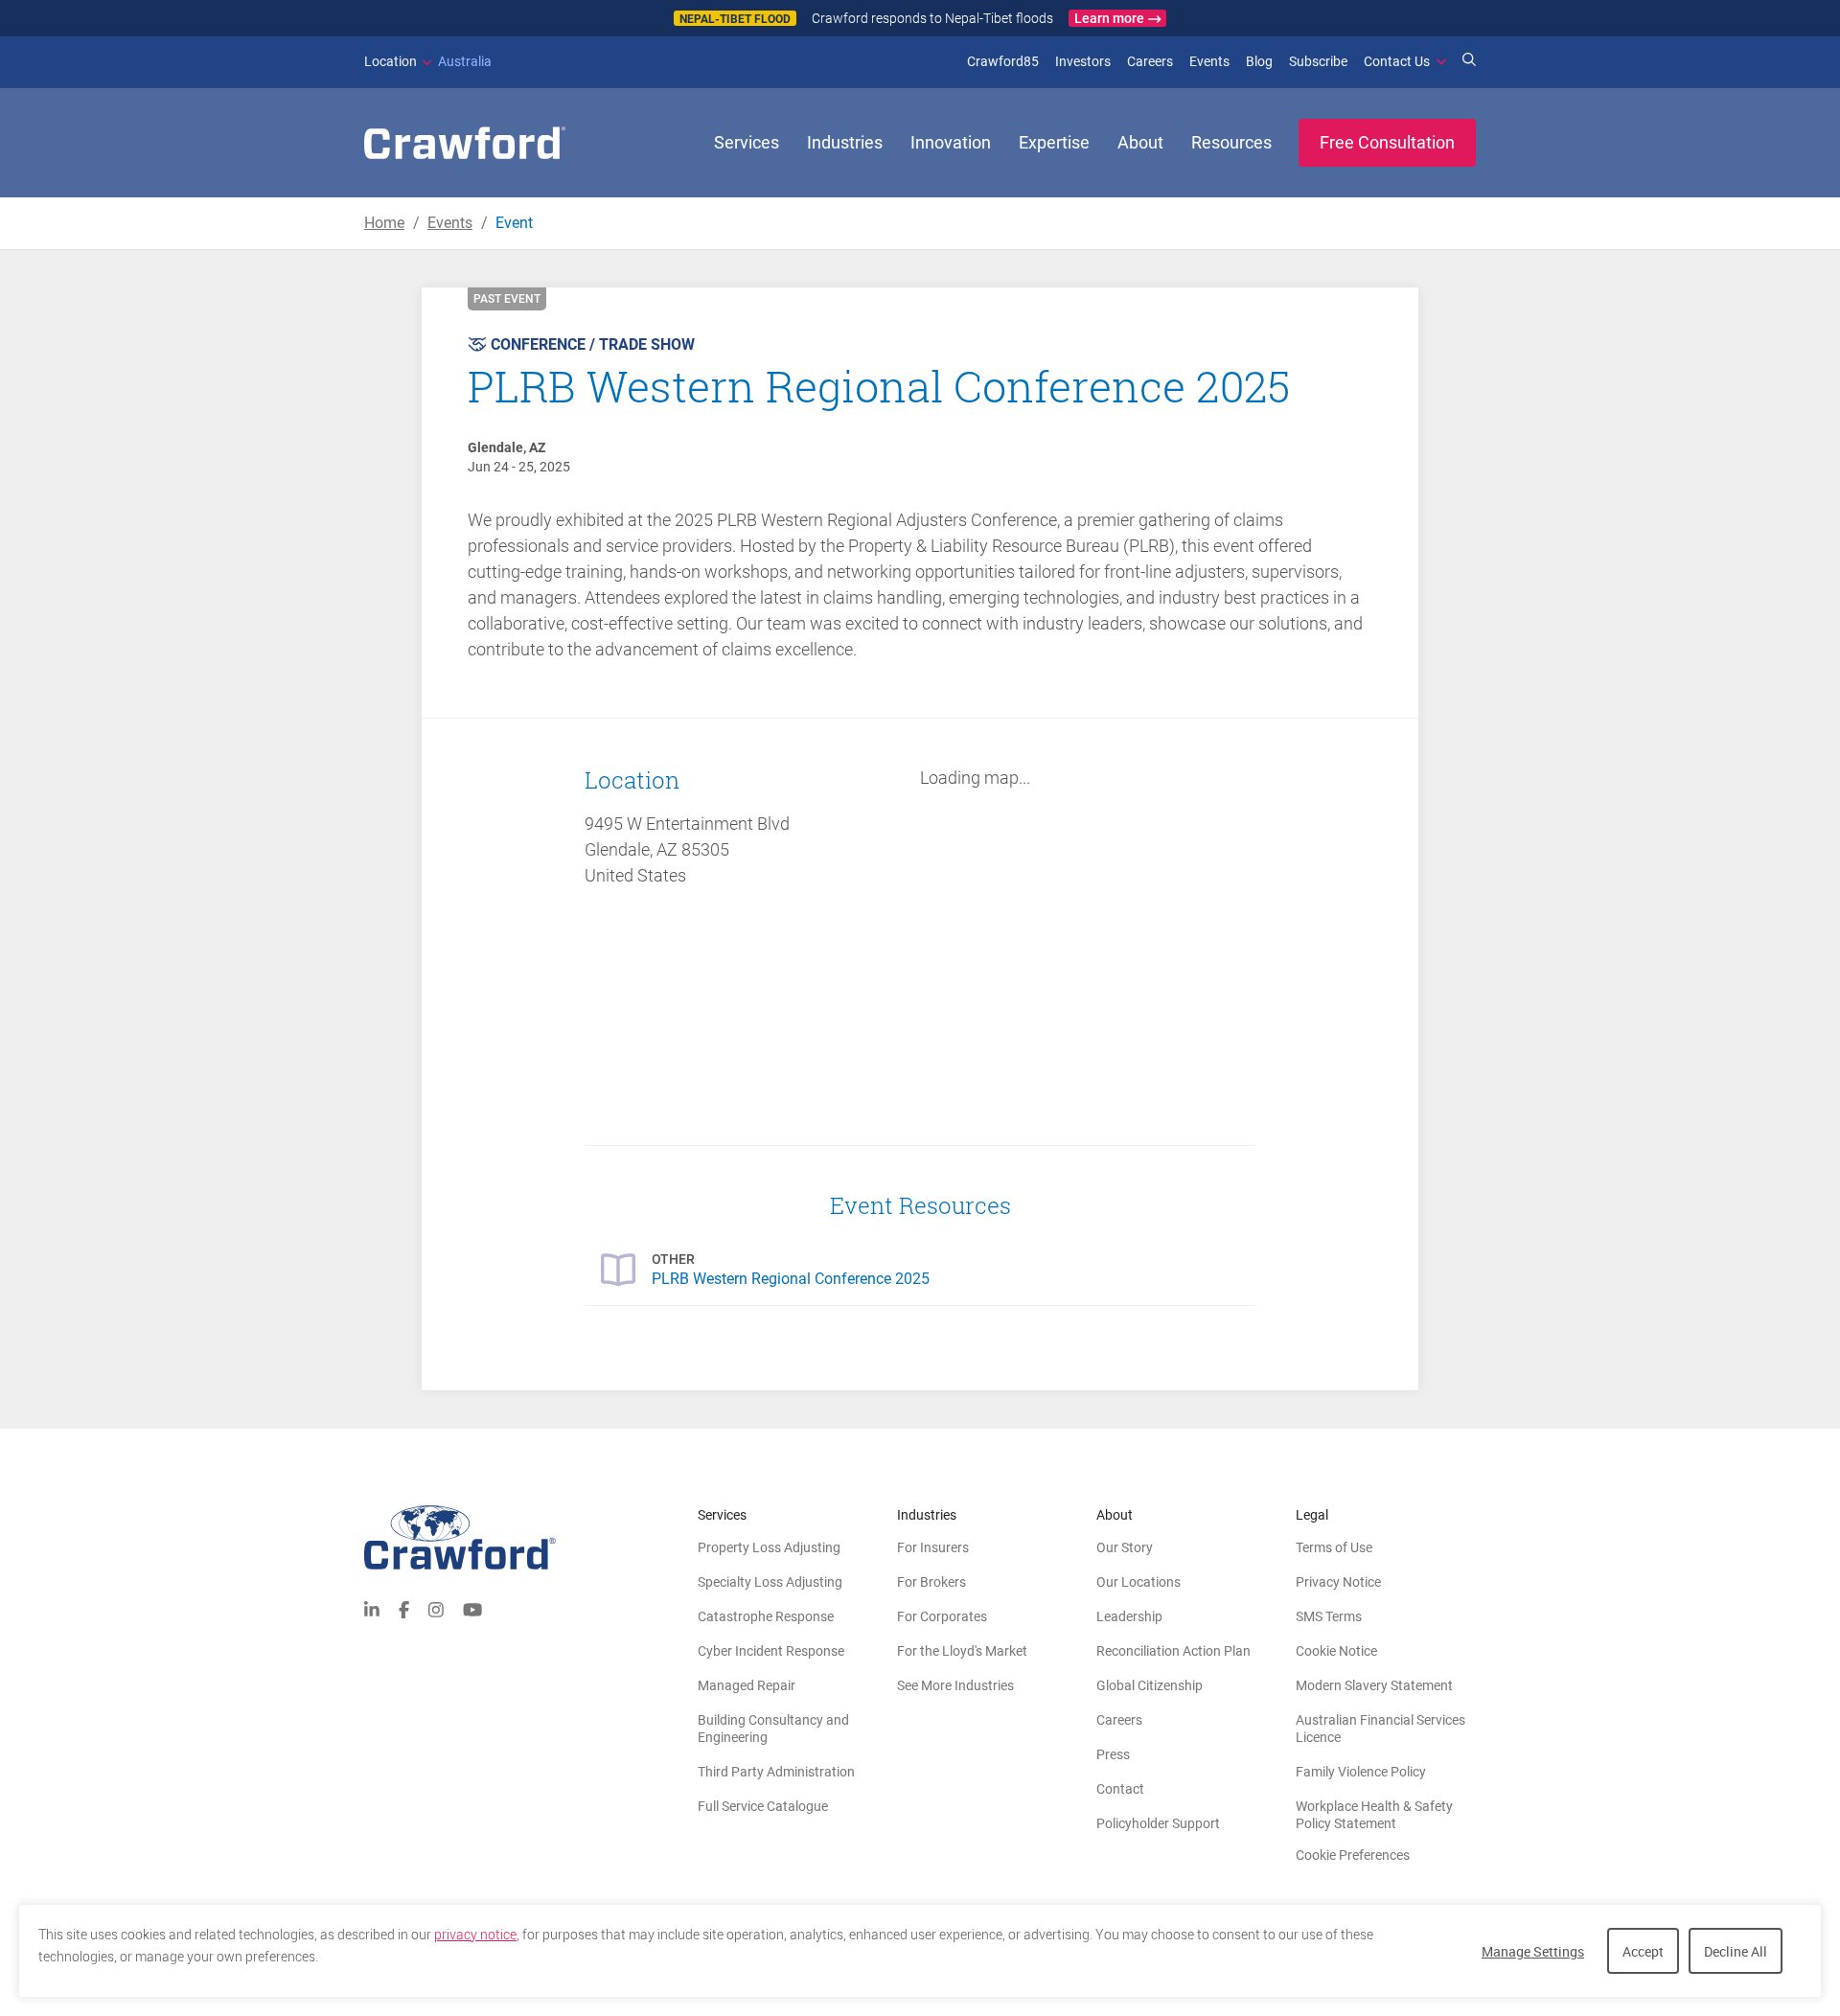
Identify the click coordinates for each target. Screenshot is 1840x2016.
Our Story (1125, 1547)
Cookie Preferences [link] (1353, 1855)
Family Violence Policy (1361, 1772)
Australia (428, 61)
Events (1209, 61)
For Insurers (933, 1547)
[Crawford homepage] (531, 1537)
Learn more (1109, 18)
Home (384, 223)
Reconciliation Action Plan (1173, 1651)
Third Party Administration (776, 1772)
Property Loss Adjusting (769, 1547)
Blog (1259, 61)
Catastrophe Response (766, 1616)
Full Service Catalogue (763, 1806)
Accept (1643, 1951)
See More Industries (955, 1685)
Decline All (1736, 1951)
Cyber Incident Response (771, 1651)
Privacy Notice (1338, 1582)
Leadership (1129, 1616)
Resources (1231, 142)
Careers (1150, 61)
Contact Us (1397, 61)
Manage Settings (1533, 1951)
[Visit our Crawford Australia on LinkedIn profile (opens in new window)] (372, 1608)
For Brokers (931, 1582)
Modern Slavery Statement (1374, 1685)
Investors (1083, 61)
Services (747, 142)
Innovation (951, 142)
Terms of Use (1334, 1547)
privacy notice (475, 1935)
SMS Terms (1329, 1616)
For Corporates (942, 1616)
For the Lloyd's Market (962, 1651)
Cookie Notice (1336, 1651)
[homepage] (465, 143)
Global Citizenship (1150, 1685)
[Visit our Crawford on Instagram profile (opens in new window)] (436, 1608)
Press (1113, 1754)
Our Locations (1138, 1582)
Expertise (1054, 142)
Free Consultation (1387, 142)
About (1140, 142)
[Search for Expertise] (1469, 61)
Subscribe (1318, 61)
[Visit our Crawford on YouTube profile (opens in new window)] (472, 1608)
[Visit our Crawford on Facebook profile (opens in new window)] (404, 1608)
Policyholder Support (1158, 1823)
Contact (1120, 1789)
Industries (845, 142)
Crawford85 (1003, 61)
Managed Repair (747, 1685)
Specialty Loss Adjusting (770, 1582)
